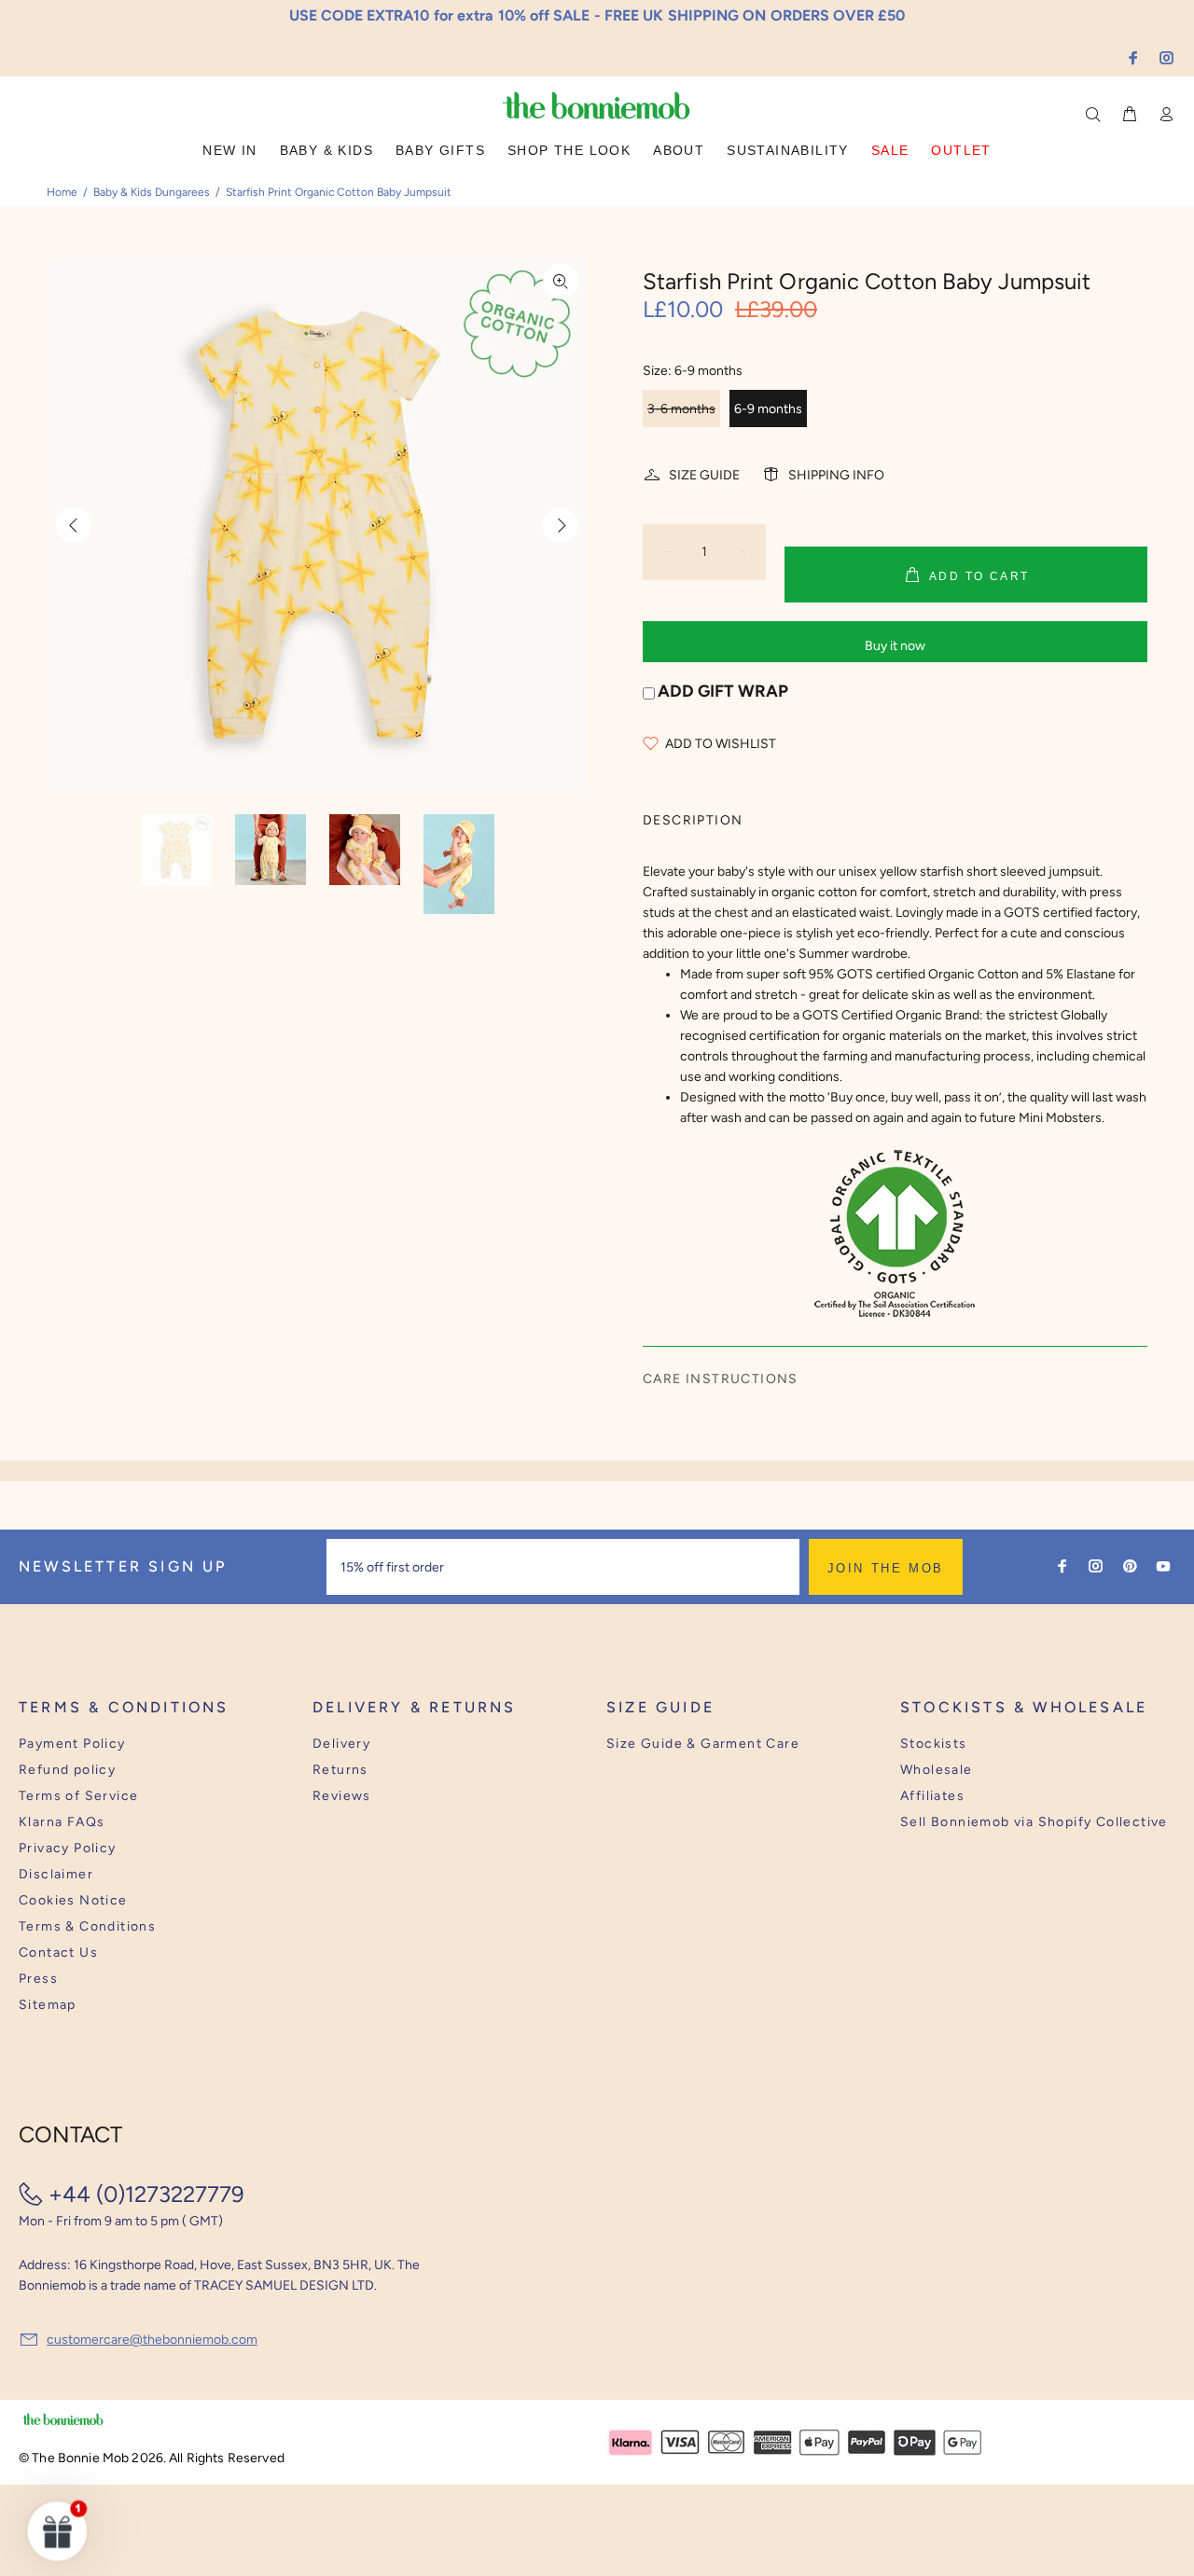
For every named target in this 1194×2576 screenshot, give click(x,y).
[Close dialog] (943, 1144)
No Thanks (718, 1347)
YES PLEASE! (718, 1301)
